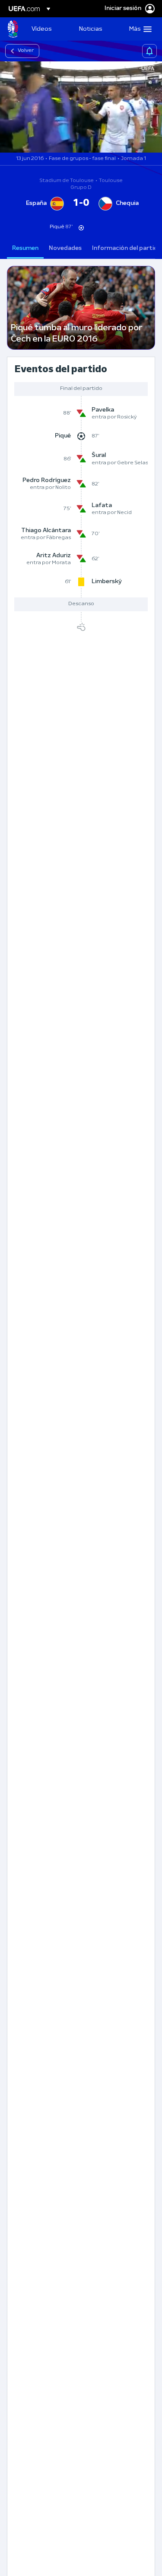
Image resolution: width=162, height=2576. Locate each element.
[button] (138, 29)
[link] (41, 29)
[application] (81, 107)
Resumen (25, 248)
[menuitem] (48, 29)
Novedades (65, 248)
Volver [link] (26, 51)
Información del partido (127, 248)
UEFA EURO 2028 (13, 29)
